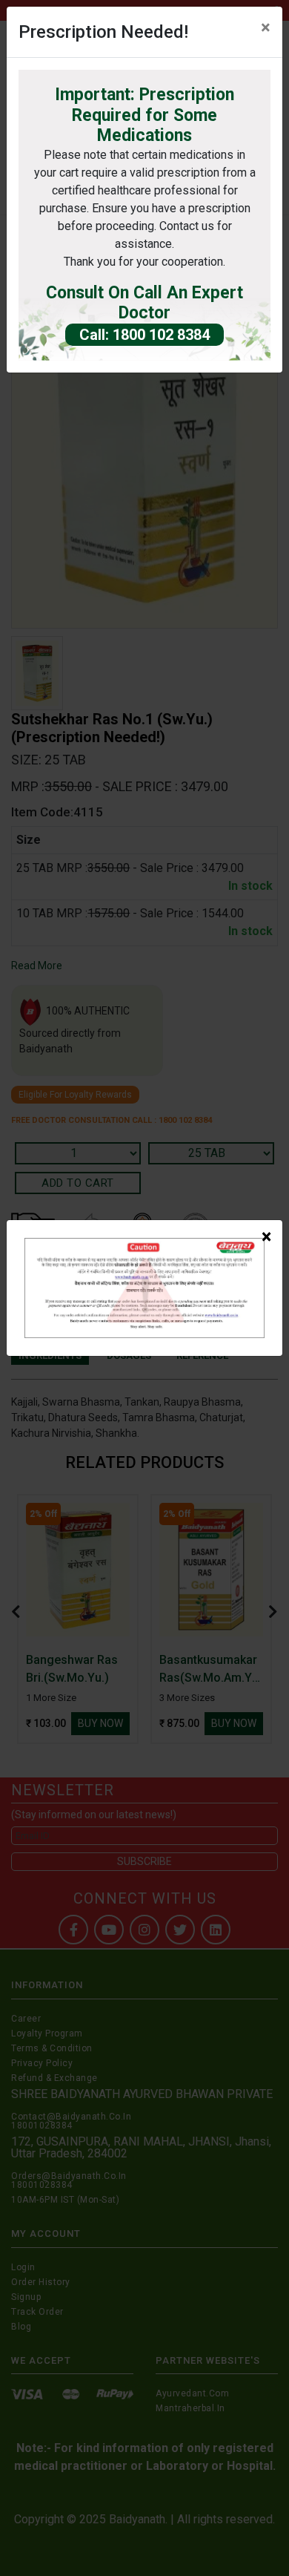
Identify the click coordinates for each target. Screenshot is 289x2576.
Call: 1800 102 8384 (144, 335)
